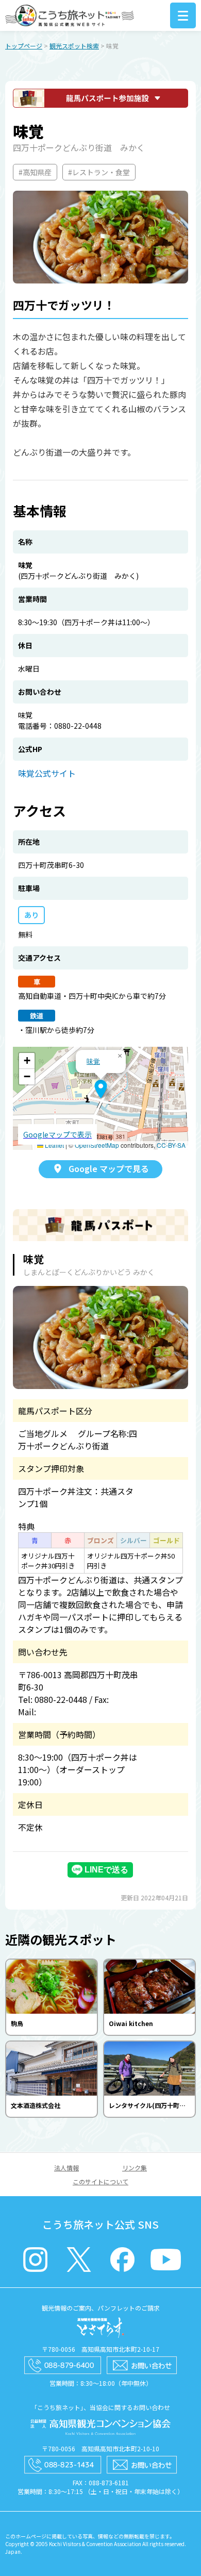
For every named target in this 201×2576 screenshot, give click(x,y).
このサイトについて (100, 2181)
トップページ (24, 46)
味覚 (93, 1061)
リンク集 (135, 2168)
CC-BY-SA (171, 1145)
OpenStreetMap (97, 1145)
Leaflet (54, 1145)
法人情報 (66, 2168)
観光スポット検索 (74, 46)
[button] (101, 1089)
